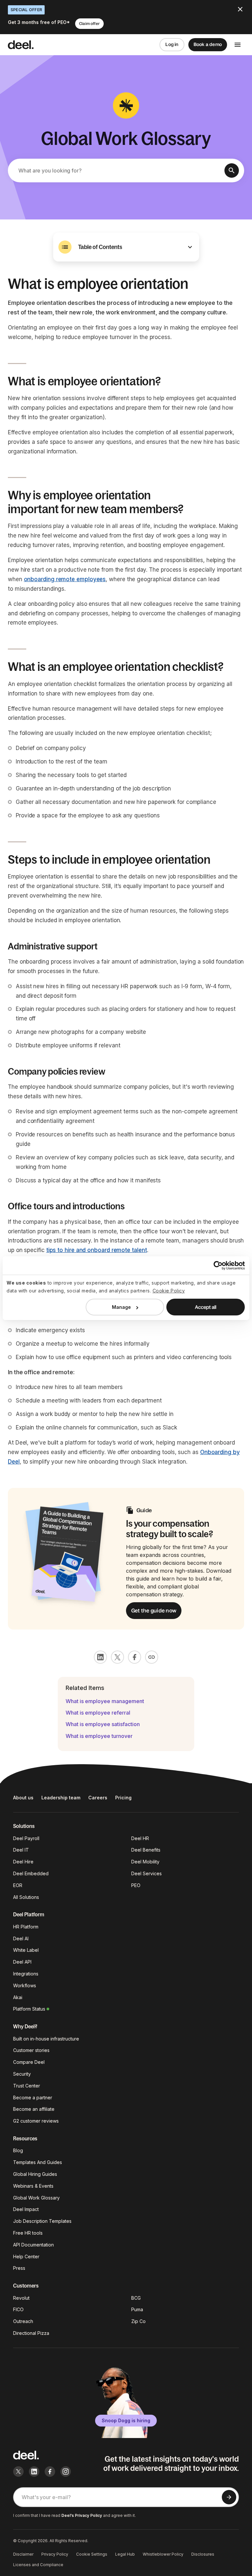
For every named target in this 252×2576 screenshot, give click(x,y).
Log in (172, 44)
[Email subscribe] (229, 2497)
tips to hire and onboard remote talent (97, 1250)
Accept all (206, 1307)
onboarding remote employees (65, 579)
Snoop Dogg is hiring (126, 2420)
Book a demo (208, 44)
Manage (121, 1307)
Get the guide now (154, 1610)
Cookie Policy (169, 1291)
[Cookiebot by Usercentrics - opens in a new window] (216, 1265)
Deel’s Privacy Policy (82, 2515)
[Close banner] (240, 9)
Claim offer (89, 24)
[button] (126, 247)
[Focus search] (232, 171)
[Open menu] (238, 45)
